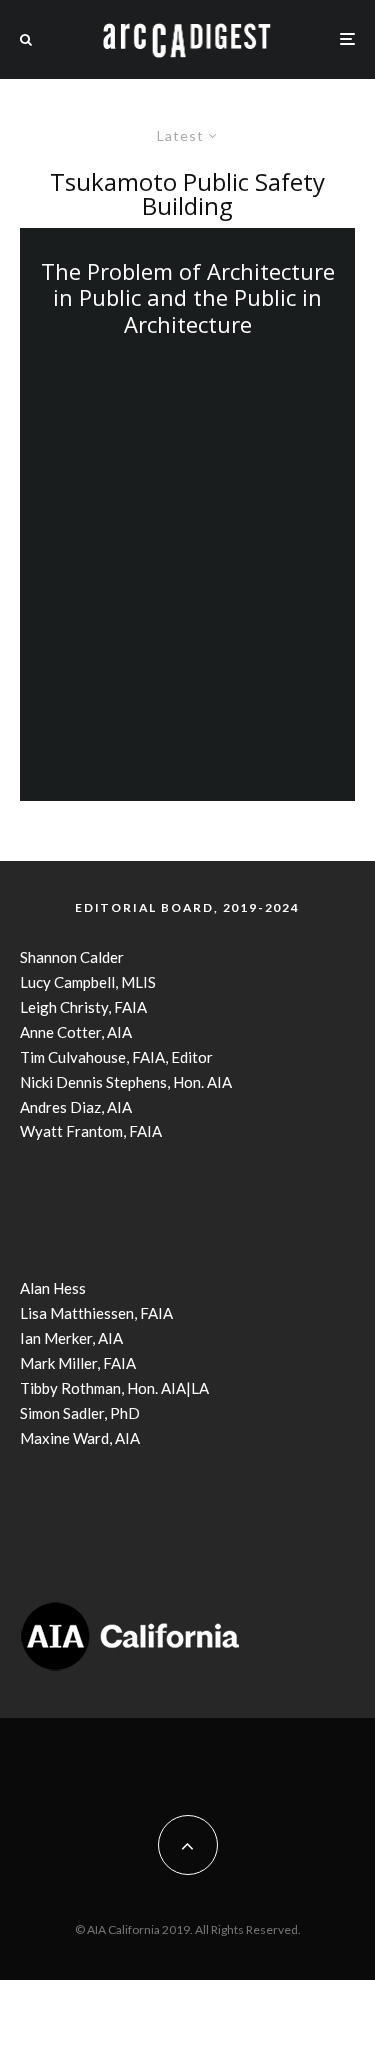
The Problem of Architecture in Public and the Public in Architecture (188, 297)
